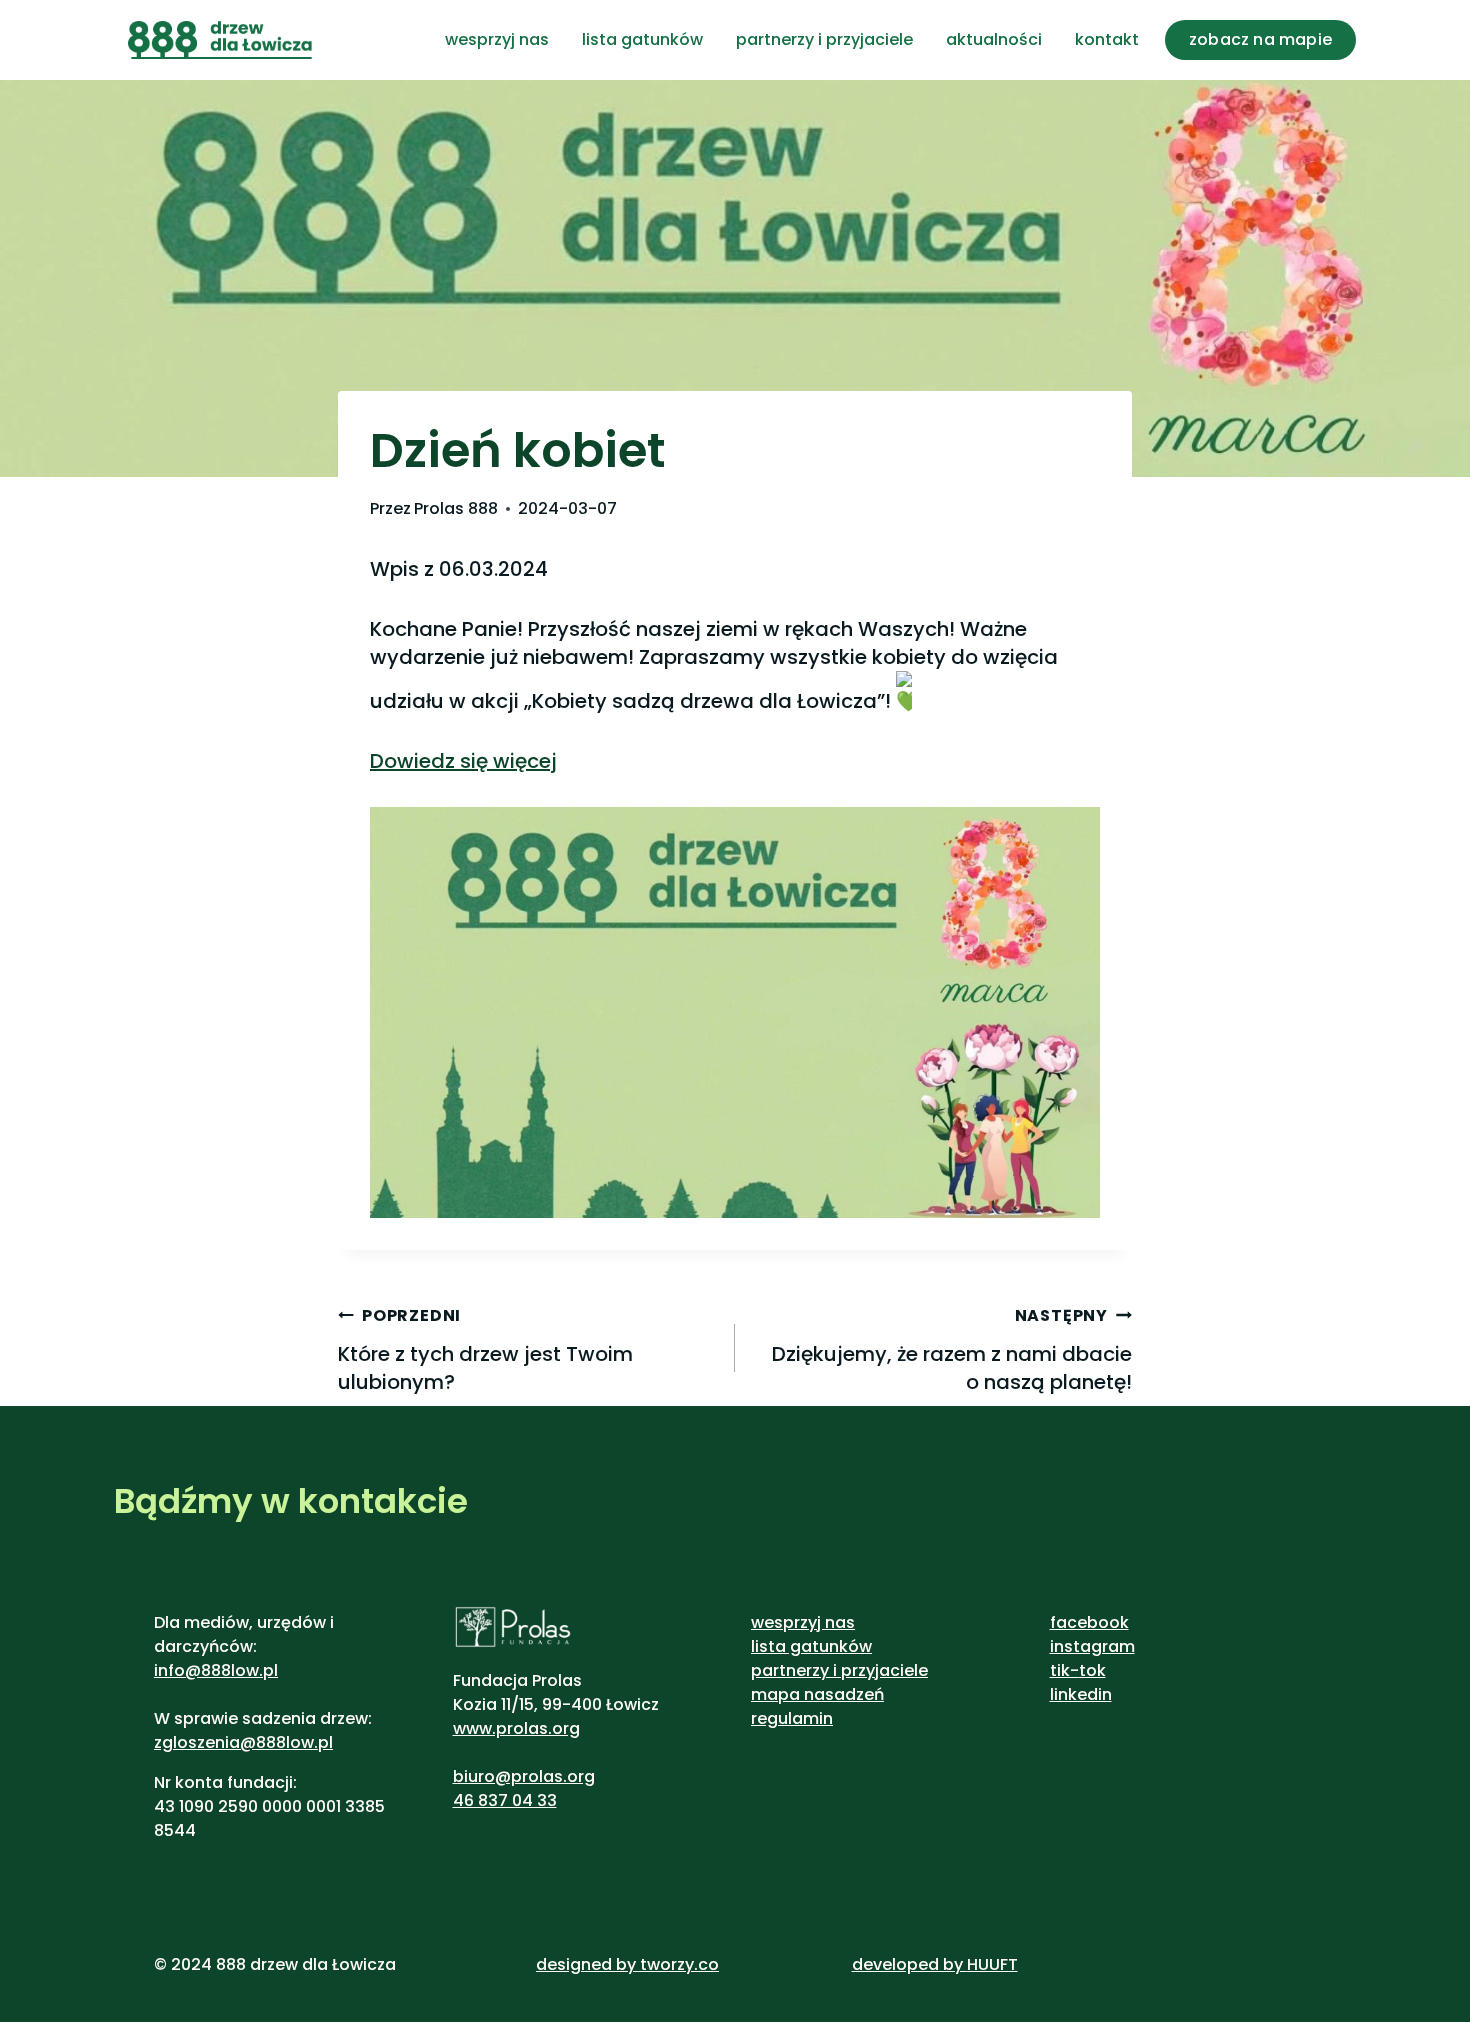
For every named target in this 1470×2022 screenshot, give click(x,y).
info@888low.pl (216, 1670)
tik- (1064, 1670)
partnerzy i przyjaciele (824, 39)
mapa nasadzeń (817, 1694)
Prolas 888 (456, 508)
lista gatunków (642, 39)
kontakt (1107, 39)
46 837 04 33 (505, 1800)
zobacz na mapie (1260, 39)
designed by (586, 1964)
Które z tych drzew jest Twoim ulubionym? (485, 1350)
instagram (1092, 1646)
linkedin (1081, 1694)
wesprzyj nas (497, 39)
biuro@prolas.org (524, 1776)
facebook (1089, 1622)
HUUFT (992, 1964)
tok (1092, 1670)
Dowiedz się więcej (463, 761)
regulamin (792, 1718)
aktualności (994, 39)
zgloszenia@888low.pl (243, 1742)
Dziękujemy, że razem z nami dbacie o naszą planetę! (952, 1350)
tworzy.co (679, 1964)
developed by (909, 1964)
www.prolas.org (516, 1728)
